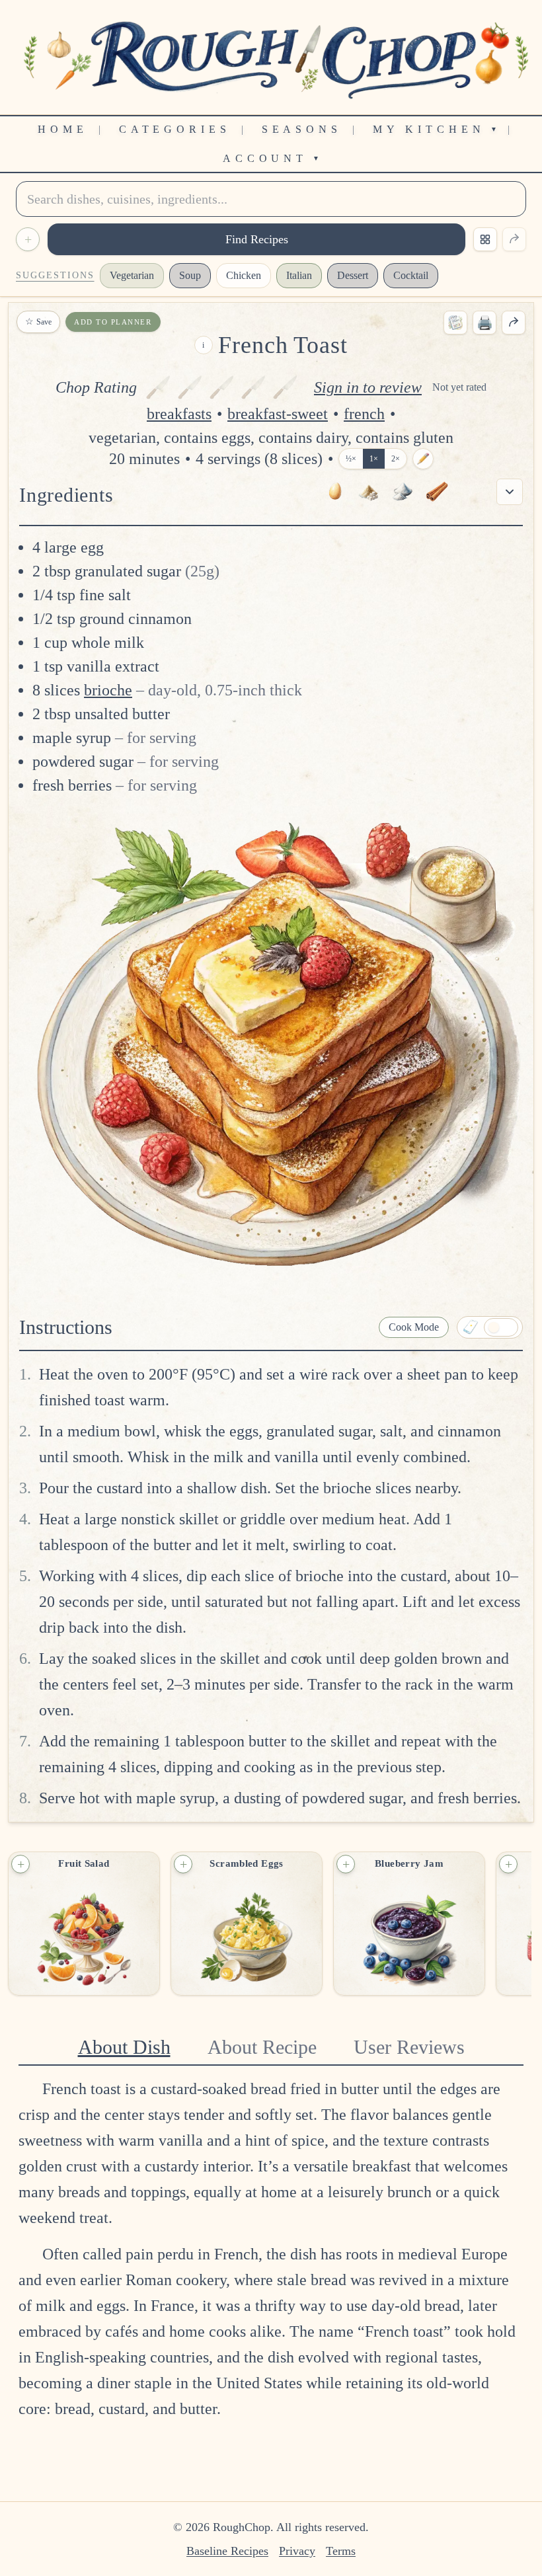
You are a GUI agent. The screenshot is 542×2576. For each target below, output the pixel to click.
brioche (108, 690)
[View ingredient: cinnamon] (437, 492)
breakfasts (179, 414)
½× (351, 459)
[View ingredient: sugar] (368, 492)
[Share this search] (514, 239)
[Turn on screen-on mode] (490, 1327)
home (63, 129)
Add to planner (113, 322)
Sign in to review (368, 387)
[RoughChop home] (271, 57)
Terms (341, 2551)
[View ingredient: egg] (334, 492)
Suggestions (55, 275)
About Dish (124, 2047)
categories (175, 129)
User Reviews (409, 2047)
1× (374, 459)
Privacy (297, 2551)
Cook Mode (414, 1327)
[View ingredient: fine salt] (403, 492)
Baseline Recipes (227, 2551)
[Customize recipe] (423, 459)
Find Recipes (257, 239)
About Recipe (262, 2047)
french (364, 414)
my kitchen (435, 129)
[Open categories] (485, 239)
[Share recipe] (514, 323)
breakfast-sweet (278, 414)
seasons (302, 129)
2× (396, 459)
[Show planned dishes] (455, 323)
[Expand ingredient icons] (510, 492)
